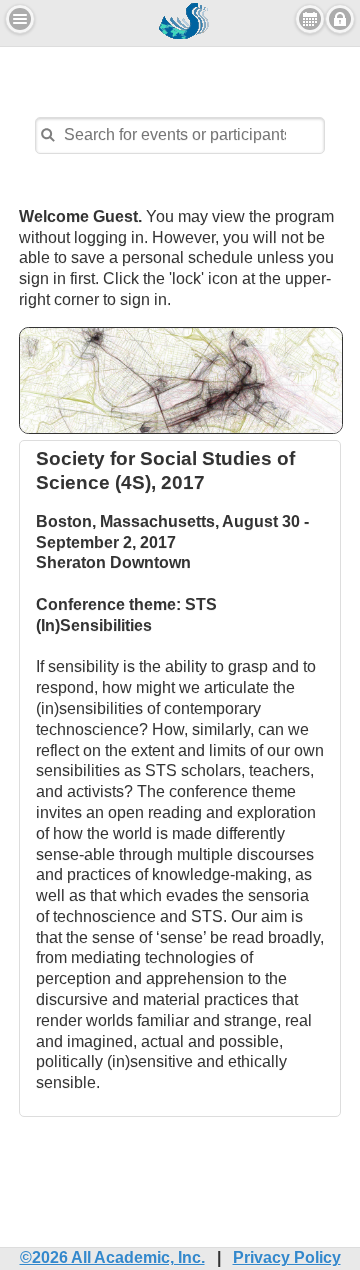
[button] (20, 19)
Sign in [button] (340, 19)
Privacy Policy (287, 1257)
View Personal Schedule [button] (310, 19)
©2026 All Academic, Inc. (112, 1257)
